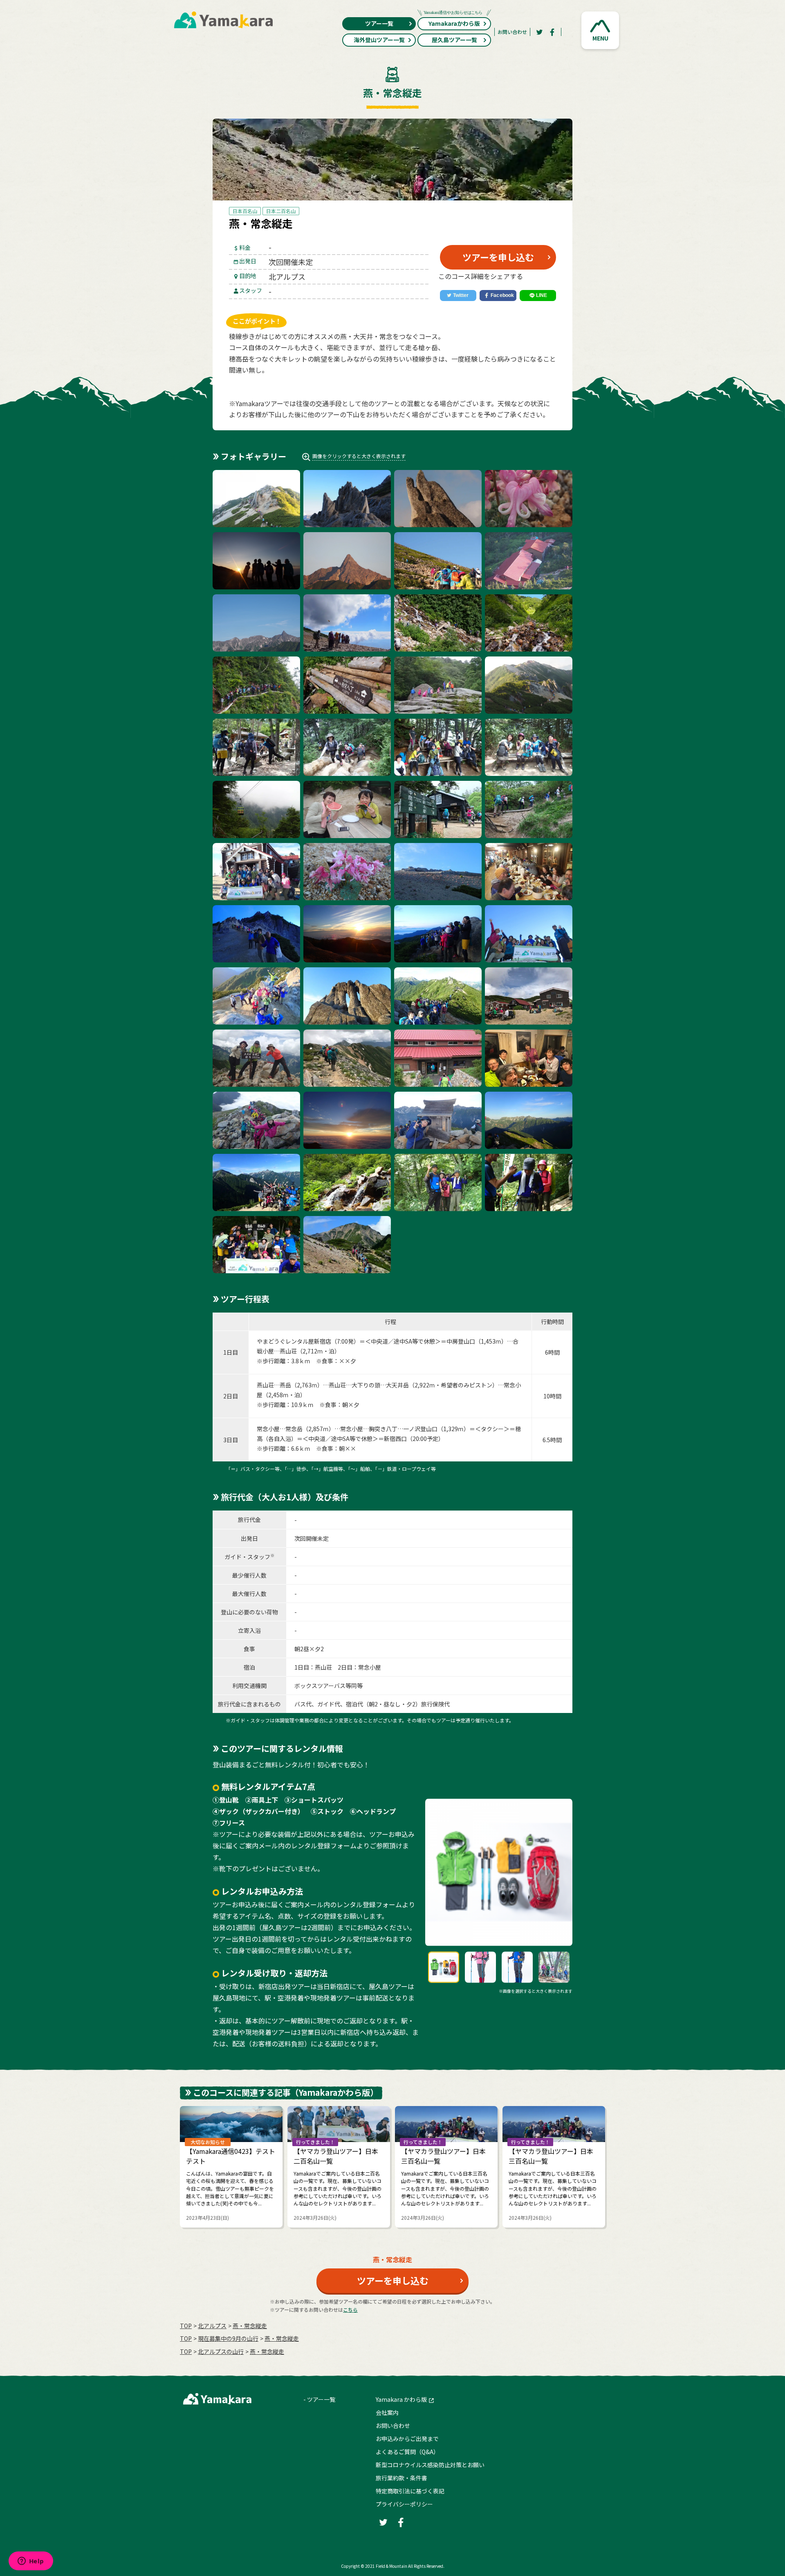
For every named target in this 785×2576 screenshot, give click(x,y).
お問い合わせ (512, 32)
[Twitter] (539, 32)
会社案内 (387, 2412)
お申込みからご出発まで (407, 2439)
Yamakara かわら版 (401, 2399)
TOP (186, 2326)
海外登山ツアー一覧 (379, 40)
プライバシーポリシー (404, 2504)
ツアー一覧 (379, 23)
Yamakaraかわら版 (454, 23)
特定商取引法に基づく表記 (410, 2491)
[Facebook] (552, 32)
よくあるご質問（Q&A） (407, 2452)
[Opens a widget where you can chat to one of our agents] (31, 2562)
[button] (600, 30)
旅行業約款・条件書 (401, 2478)
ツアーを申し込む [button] (498, 257)
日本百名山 (245, 211)
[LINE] (538, 296)
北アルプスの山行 (221, 2351)
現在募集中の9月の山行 (228, 2338)
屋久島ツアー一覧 (454, 40)
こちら (350, 2310)
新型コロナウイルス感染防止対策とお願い (430, 2465)
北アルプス (212, 2326)
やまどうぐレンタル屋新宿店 (294, 1341)
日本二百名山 (281, 211)
